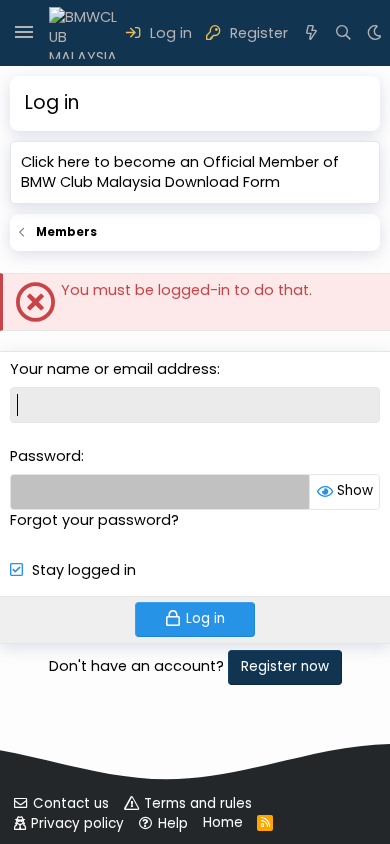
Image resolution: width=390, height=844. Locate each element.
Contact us (71, 803)
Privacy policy (77, 823)
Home (223, 822)
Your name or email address (113, 369)
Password (45, 456)
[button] (24, 33)
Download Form (222, 182)
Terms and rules (198, 803)
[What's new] (311, 33)
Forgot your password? (94, 520)
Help (173, 823)
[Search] (344, 33)
